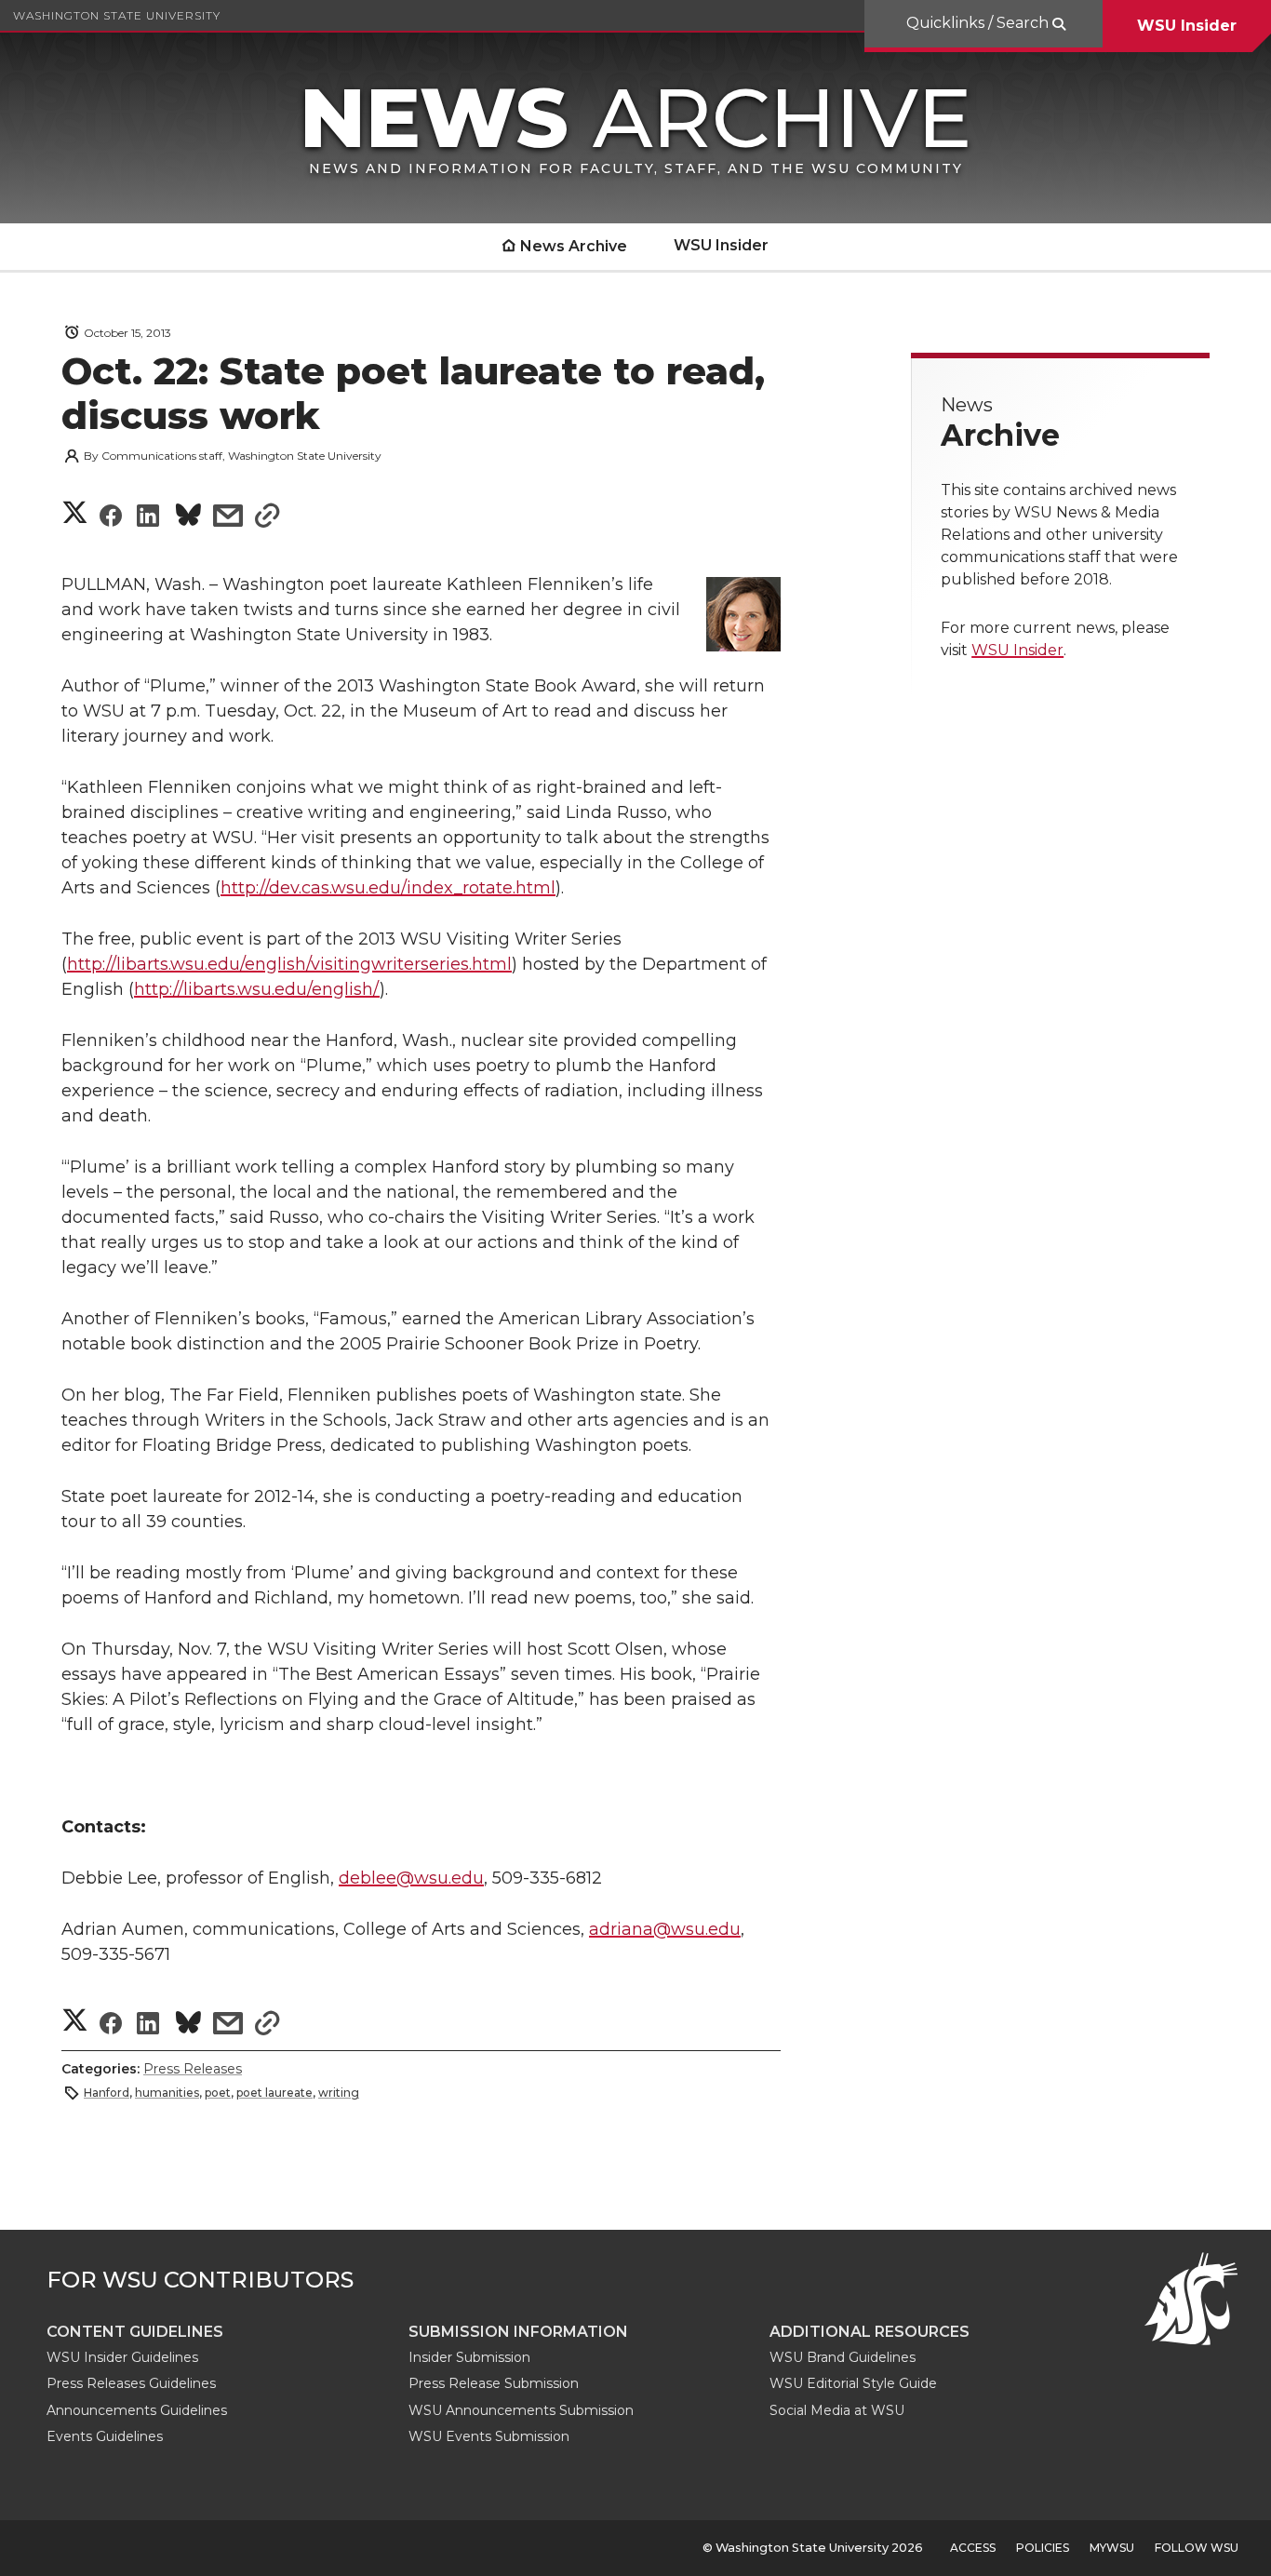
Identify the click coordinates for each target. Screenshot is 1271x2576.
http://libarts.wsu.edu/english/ (257, 989)
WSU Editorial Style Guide (853, 2383)
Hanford (107, 2093)
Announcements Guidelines (137, 2410)
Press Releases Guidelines (131, 2383)
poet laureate (274, 2093)
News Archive (574, 246)
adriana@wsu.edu (665, 1929)
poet (218, 2093)
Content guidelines (135, 2332)
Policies (1043, 2548)
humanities (167, 2093)
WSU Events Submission (489, 2436)
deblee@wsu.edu (411, 1878)
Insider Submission (469, 2357)
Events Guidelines (105, 2436)
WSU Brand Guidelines (843, 2357)
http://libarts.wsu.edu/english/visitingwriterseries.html (289, 964)
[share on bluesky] (188, 518)
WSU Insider (1187, 26)
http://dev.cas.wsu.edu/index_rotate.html (388, 888)
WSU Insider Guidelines (122, 2357)
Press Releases (193, 2069)
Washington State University (117, 15)
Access (973, 2548)
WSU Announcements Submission (521, 2410)
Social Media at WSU (837, 2410)
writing (339, 2093)
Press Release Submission (494, 2383)
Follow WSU (1197, 2548)
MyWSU (1112, 2548)
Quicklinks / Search (979, 23)
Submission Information (518, 2332)
